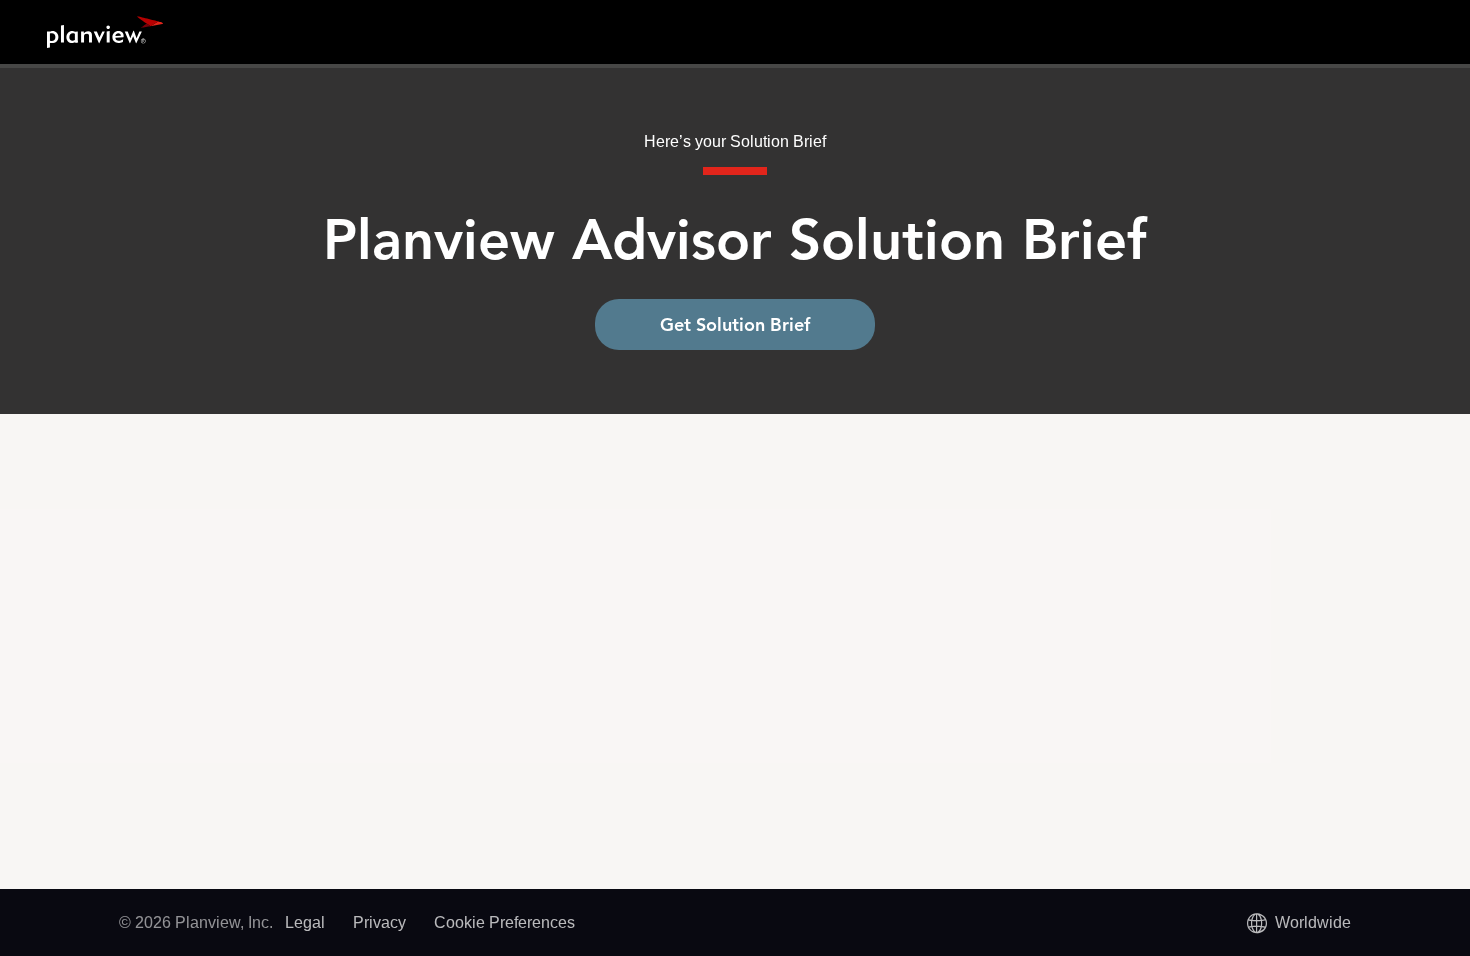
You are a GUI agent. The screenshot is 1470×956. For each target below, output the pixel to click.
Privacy (379, 922)
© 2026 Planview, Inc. (196, 922)
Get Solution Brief (735, 324)
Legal (305, 922)
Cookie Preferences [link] (504, 922)
